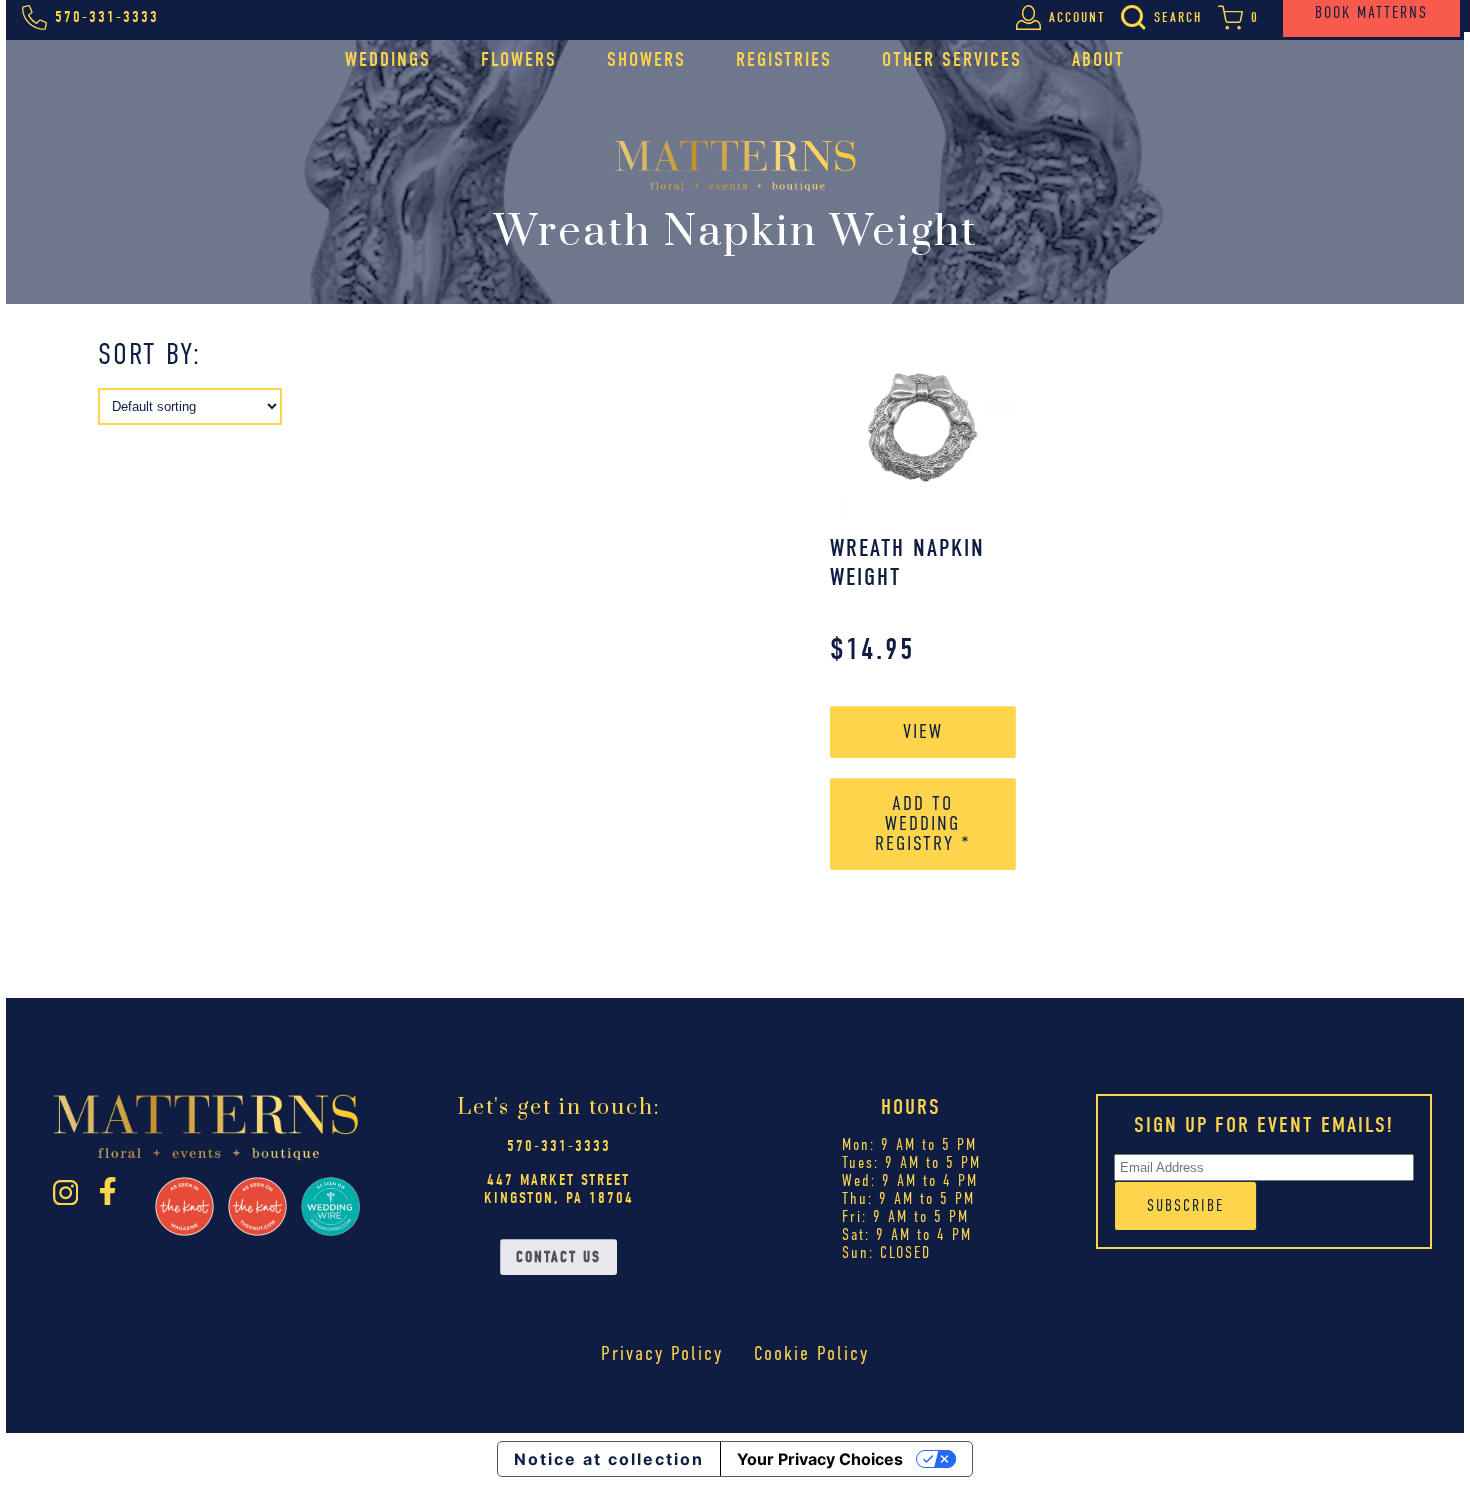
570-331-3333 (559, 1146)
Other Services (952, 59)
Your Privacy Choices (820, 1459)
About (1098, 59)
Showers (646, 59)
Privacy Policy (662, 1353)
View (923, 731)
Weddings (388, 59)
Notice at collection (609, 1459)
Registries (784, 59)
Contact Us (558, 1257)
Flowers (519, 59)
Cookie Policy (811, 1353)
